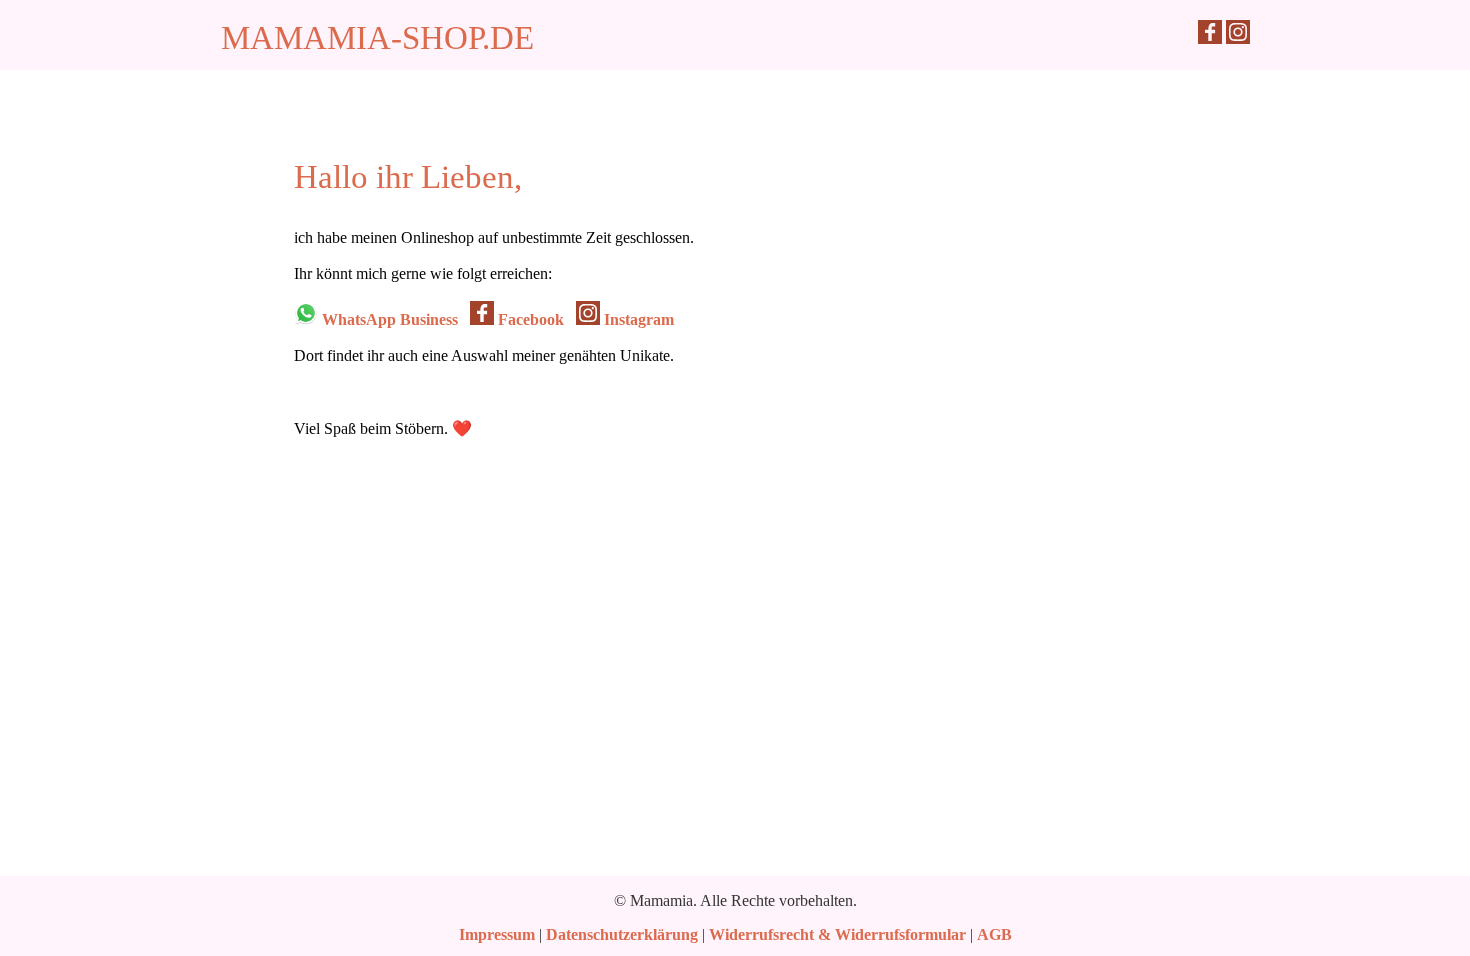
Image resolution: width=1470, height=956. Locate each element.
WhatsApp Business (388, 319)
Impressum (497, 934)
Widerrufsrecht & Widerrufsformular (837, 934)
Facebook (529, 319)
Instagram (637, 319)
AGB (994, 934)
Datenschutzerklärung (622, 934)
